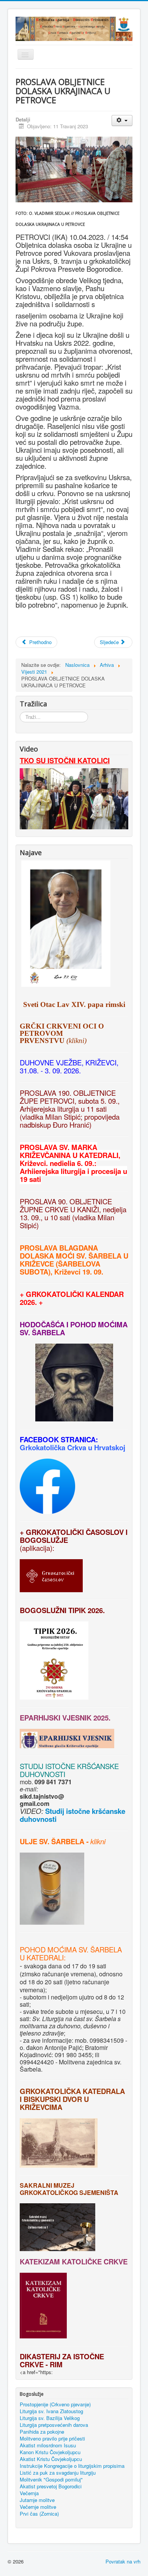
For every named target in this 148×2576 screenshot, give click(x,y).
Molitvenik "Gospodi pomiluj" (51, 2480)
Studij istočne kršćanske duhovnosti (72, 1815)
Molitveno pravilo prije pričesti (52, 2439)
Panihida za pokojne (42, 2432)
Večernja (29, 2493)
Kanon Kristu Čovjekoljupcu (50, 2452)
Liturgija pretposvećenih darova (54, 2425)
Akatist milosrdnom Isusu (48, 2445)
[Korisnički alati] (122, 121)
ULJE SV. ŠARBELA (52, 1841)
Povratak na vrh (123, 2561)
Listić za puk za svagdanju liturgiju (58, 2473)
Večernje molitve (38, 2507)
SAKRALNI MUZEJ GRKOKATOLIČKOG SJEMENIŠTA (69, 2189)
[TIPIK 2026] (20, 1618)
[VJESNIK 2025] (20, 1725)
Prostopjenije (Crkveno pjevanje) (55, 2404)
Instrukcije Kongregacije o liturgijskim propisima (72, 2466)
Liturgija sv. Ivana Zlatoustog (51, 2411)
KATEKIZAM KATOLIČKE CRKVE (74, 2262)
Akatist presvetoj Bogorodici (51, 2486)
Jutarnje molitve (37, 2500)
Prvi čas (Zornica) (39, 2514)
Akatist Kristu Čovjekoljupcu (51, 2459)
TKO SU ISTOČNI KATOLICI (65, 760)
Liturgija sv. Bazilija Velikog (50, 2418)
